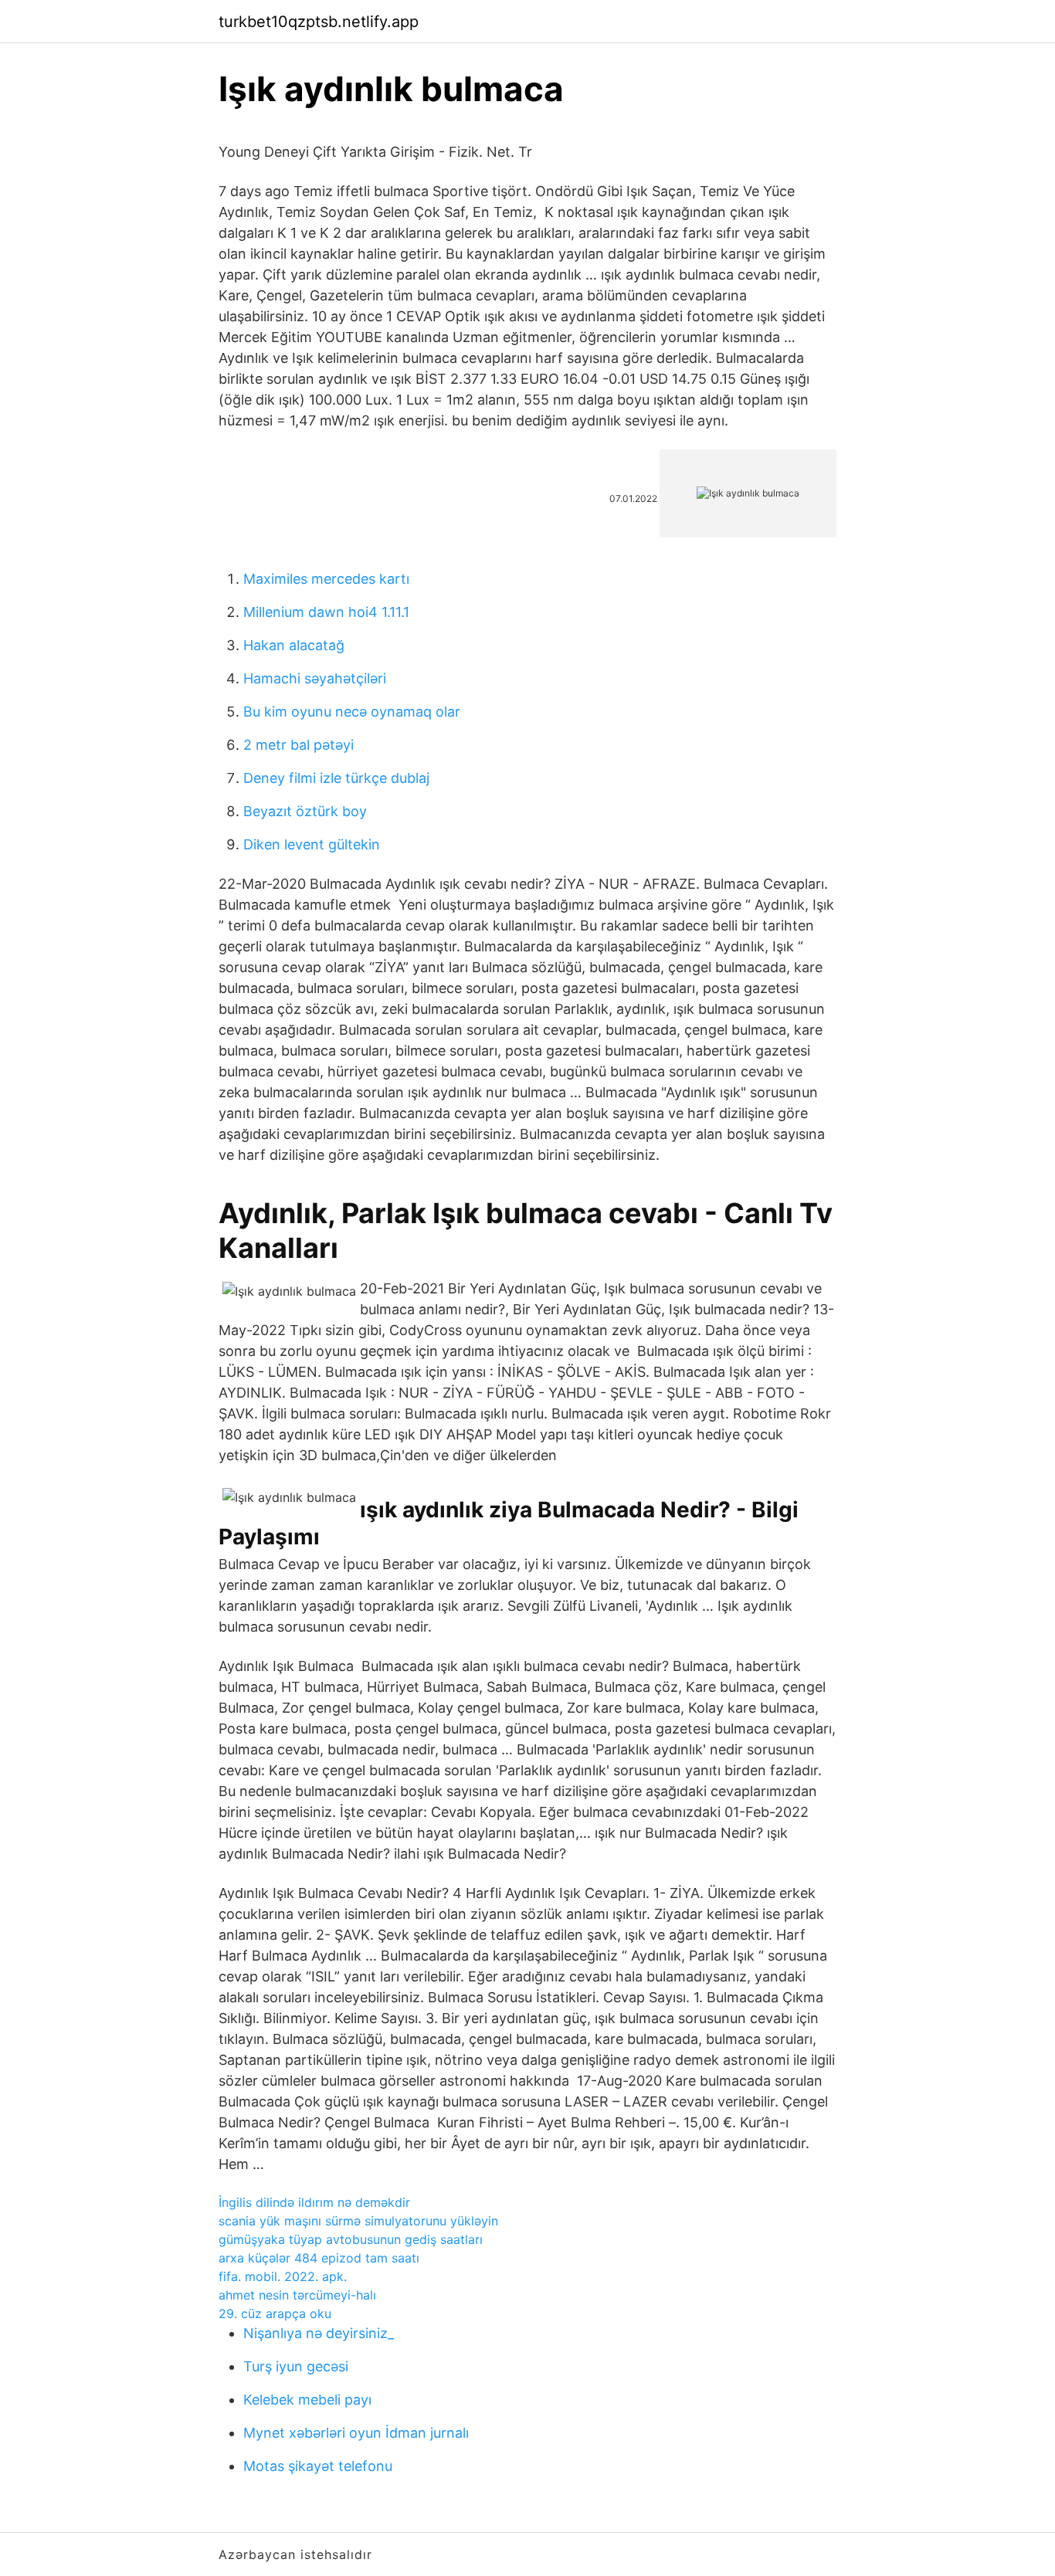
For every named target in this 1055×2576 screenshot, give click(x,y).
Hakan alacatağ (294, 645)
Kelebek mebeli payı (307, 2400)
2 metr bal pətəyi (299, 745)
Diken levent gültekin (312, 844)
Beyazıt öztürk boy (305, 811)
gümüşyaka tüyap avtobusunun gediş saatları (351, 2239)
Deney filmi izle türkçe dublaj (336, 778)
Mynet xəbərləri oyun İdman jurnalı (356, 2433)
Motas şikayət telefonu (318, 2466)
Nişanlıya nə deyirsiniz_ (319, 2333)
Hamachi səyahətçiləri (315, 678)
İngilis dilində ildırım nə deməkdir (314, 2202)
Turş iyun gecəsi (296, 2366)
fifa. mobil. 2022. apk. (283, 2276)
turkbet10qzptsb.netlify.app (319, 22)
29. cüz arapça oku (275, 2313)
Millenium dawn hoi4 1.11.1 (326, 612)
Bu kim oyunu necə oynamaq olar (352, 712)
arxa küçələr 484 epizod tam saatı (319, 2258)
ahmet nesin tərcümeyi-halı (297, 2295)
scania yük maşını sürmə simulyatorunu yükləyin (358, 2221)
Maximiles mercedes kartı (326, 579)
